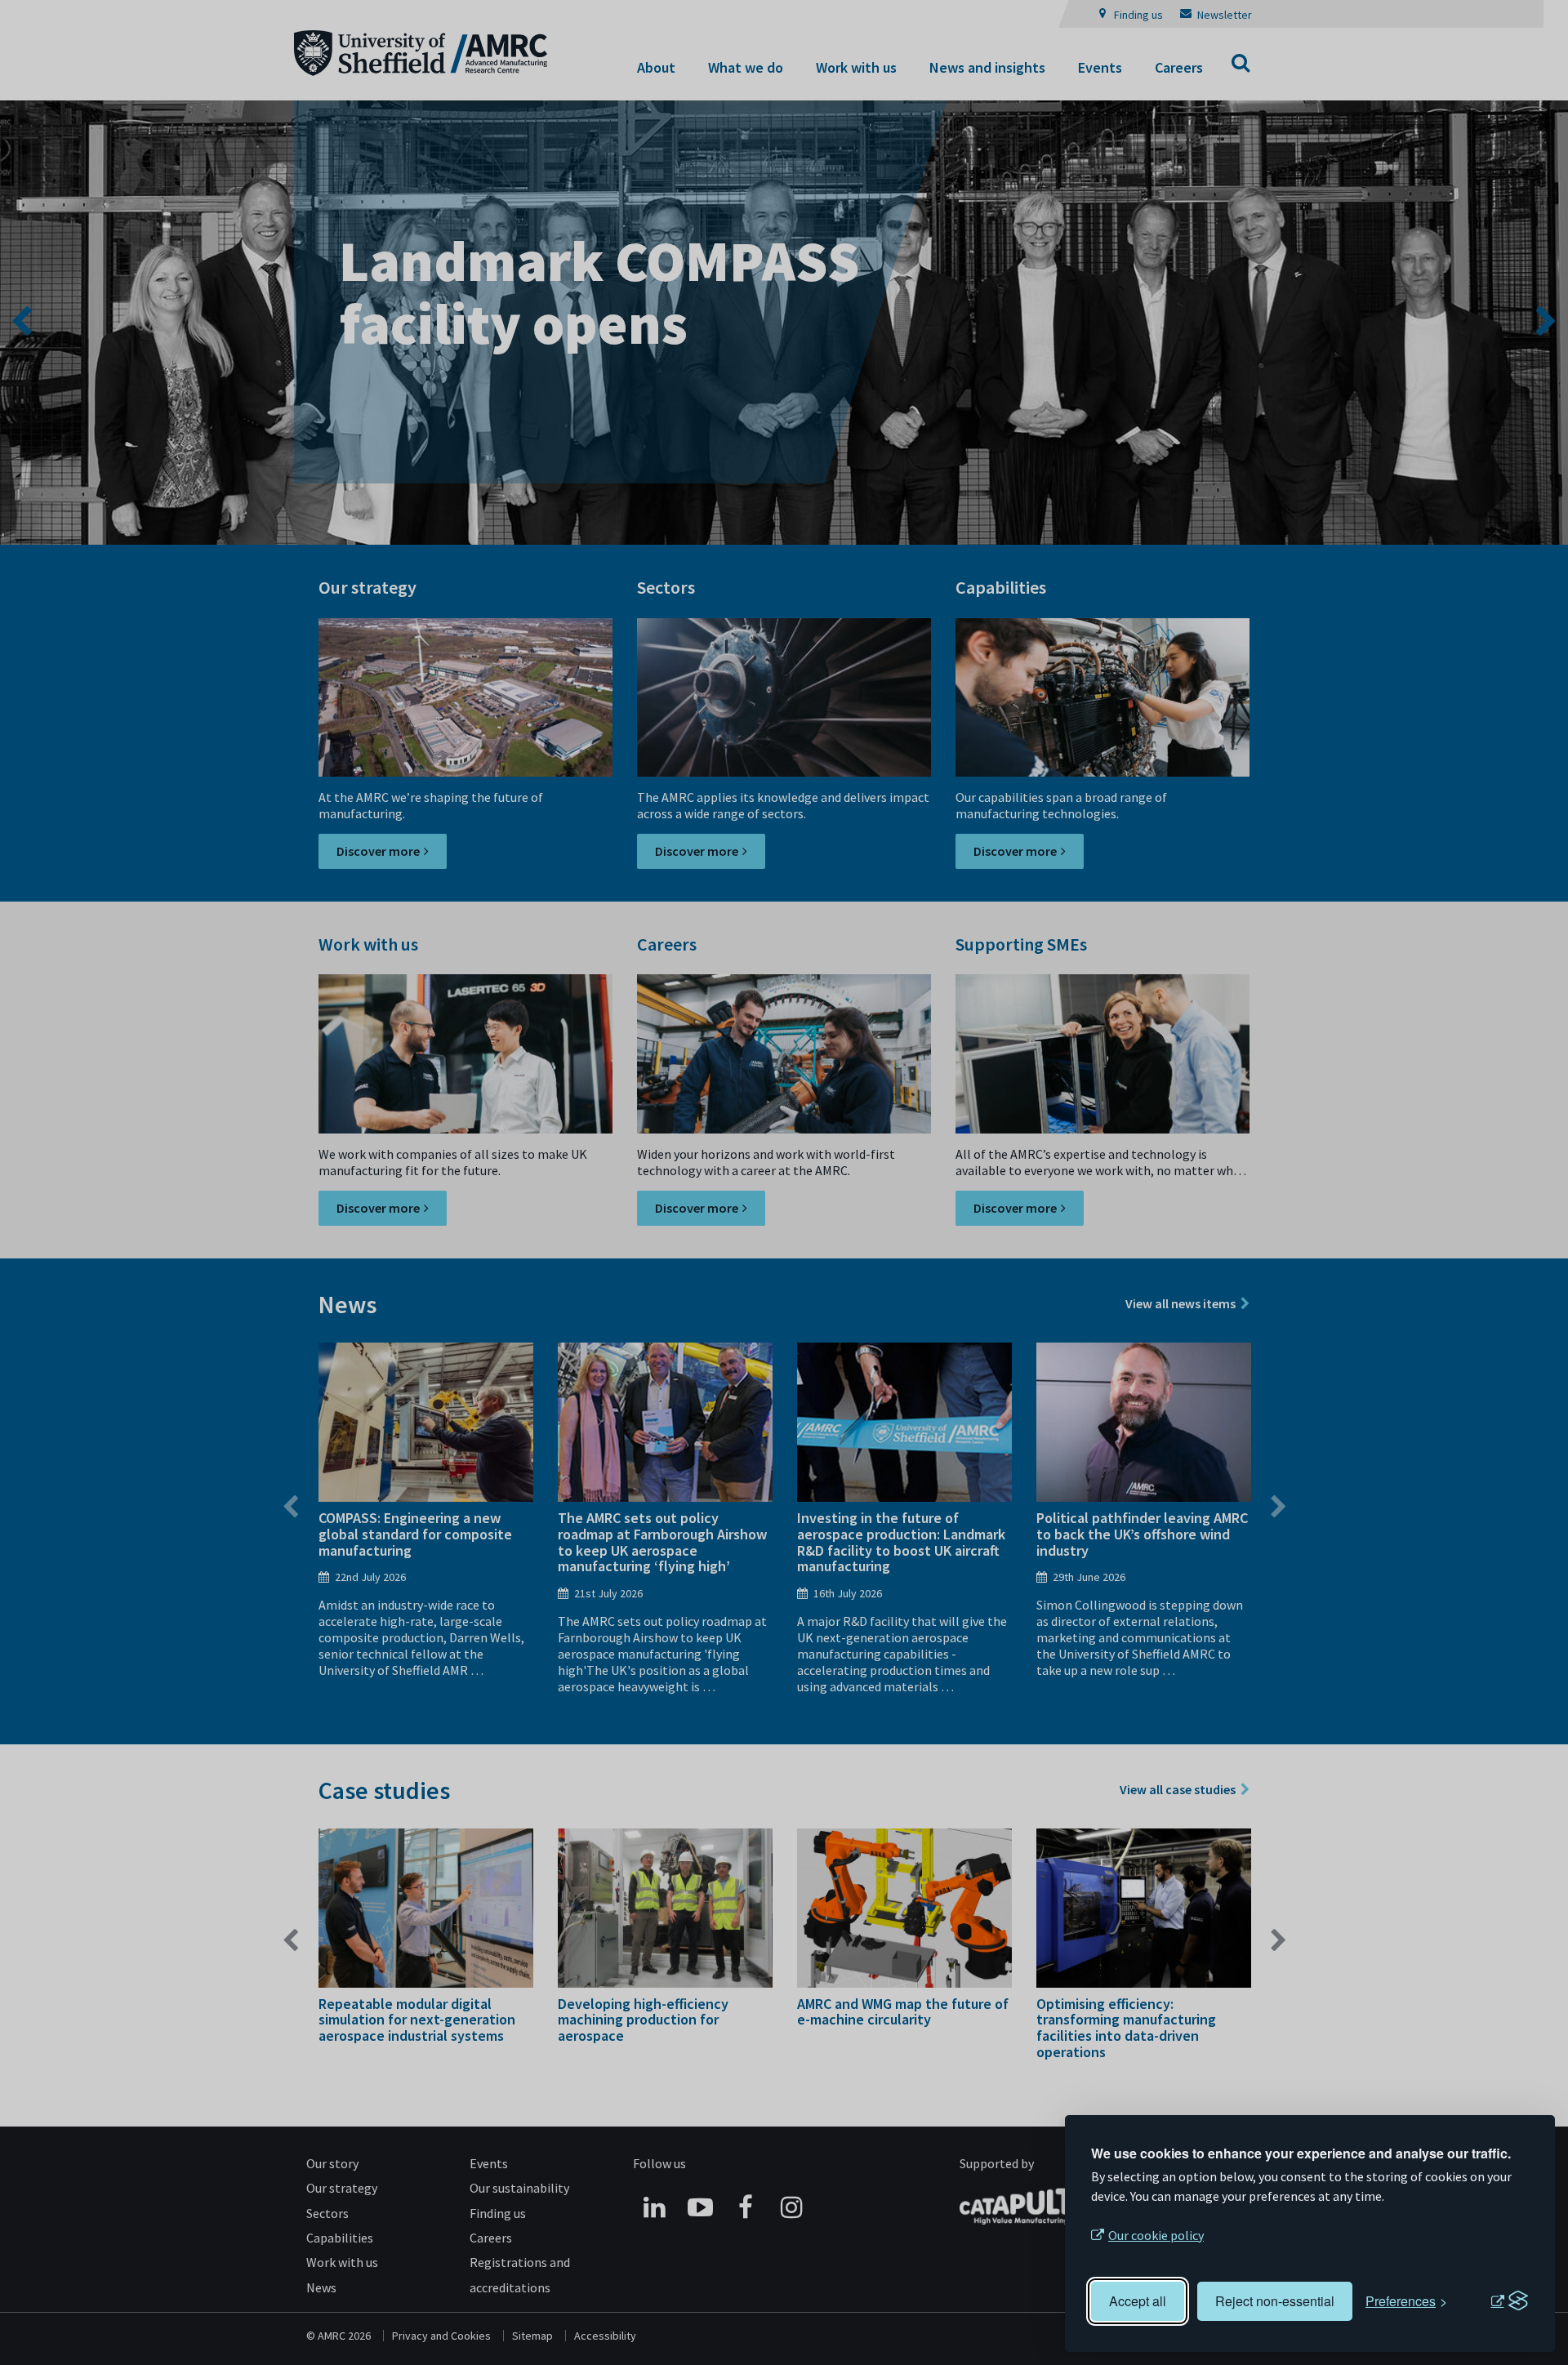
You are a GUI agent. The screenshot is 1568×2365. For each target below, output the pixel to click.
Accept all (1138, 2301)
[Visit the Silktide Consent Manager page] (1509, 2301)
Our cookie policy (1156, 2235)
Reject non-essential (1275, 2301)
